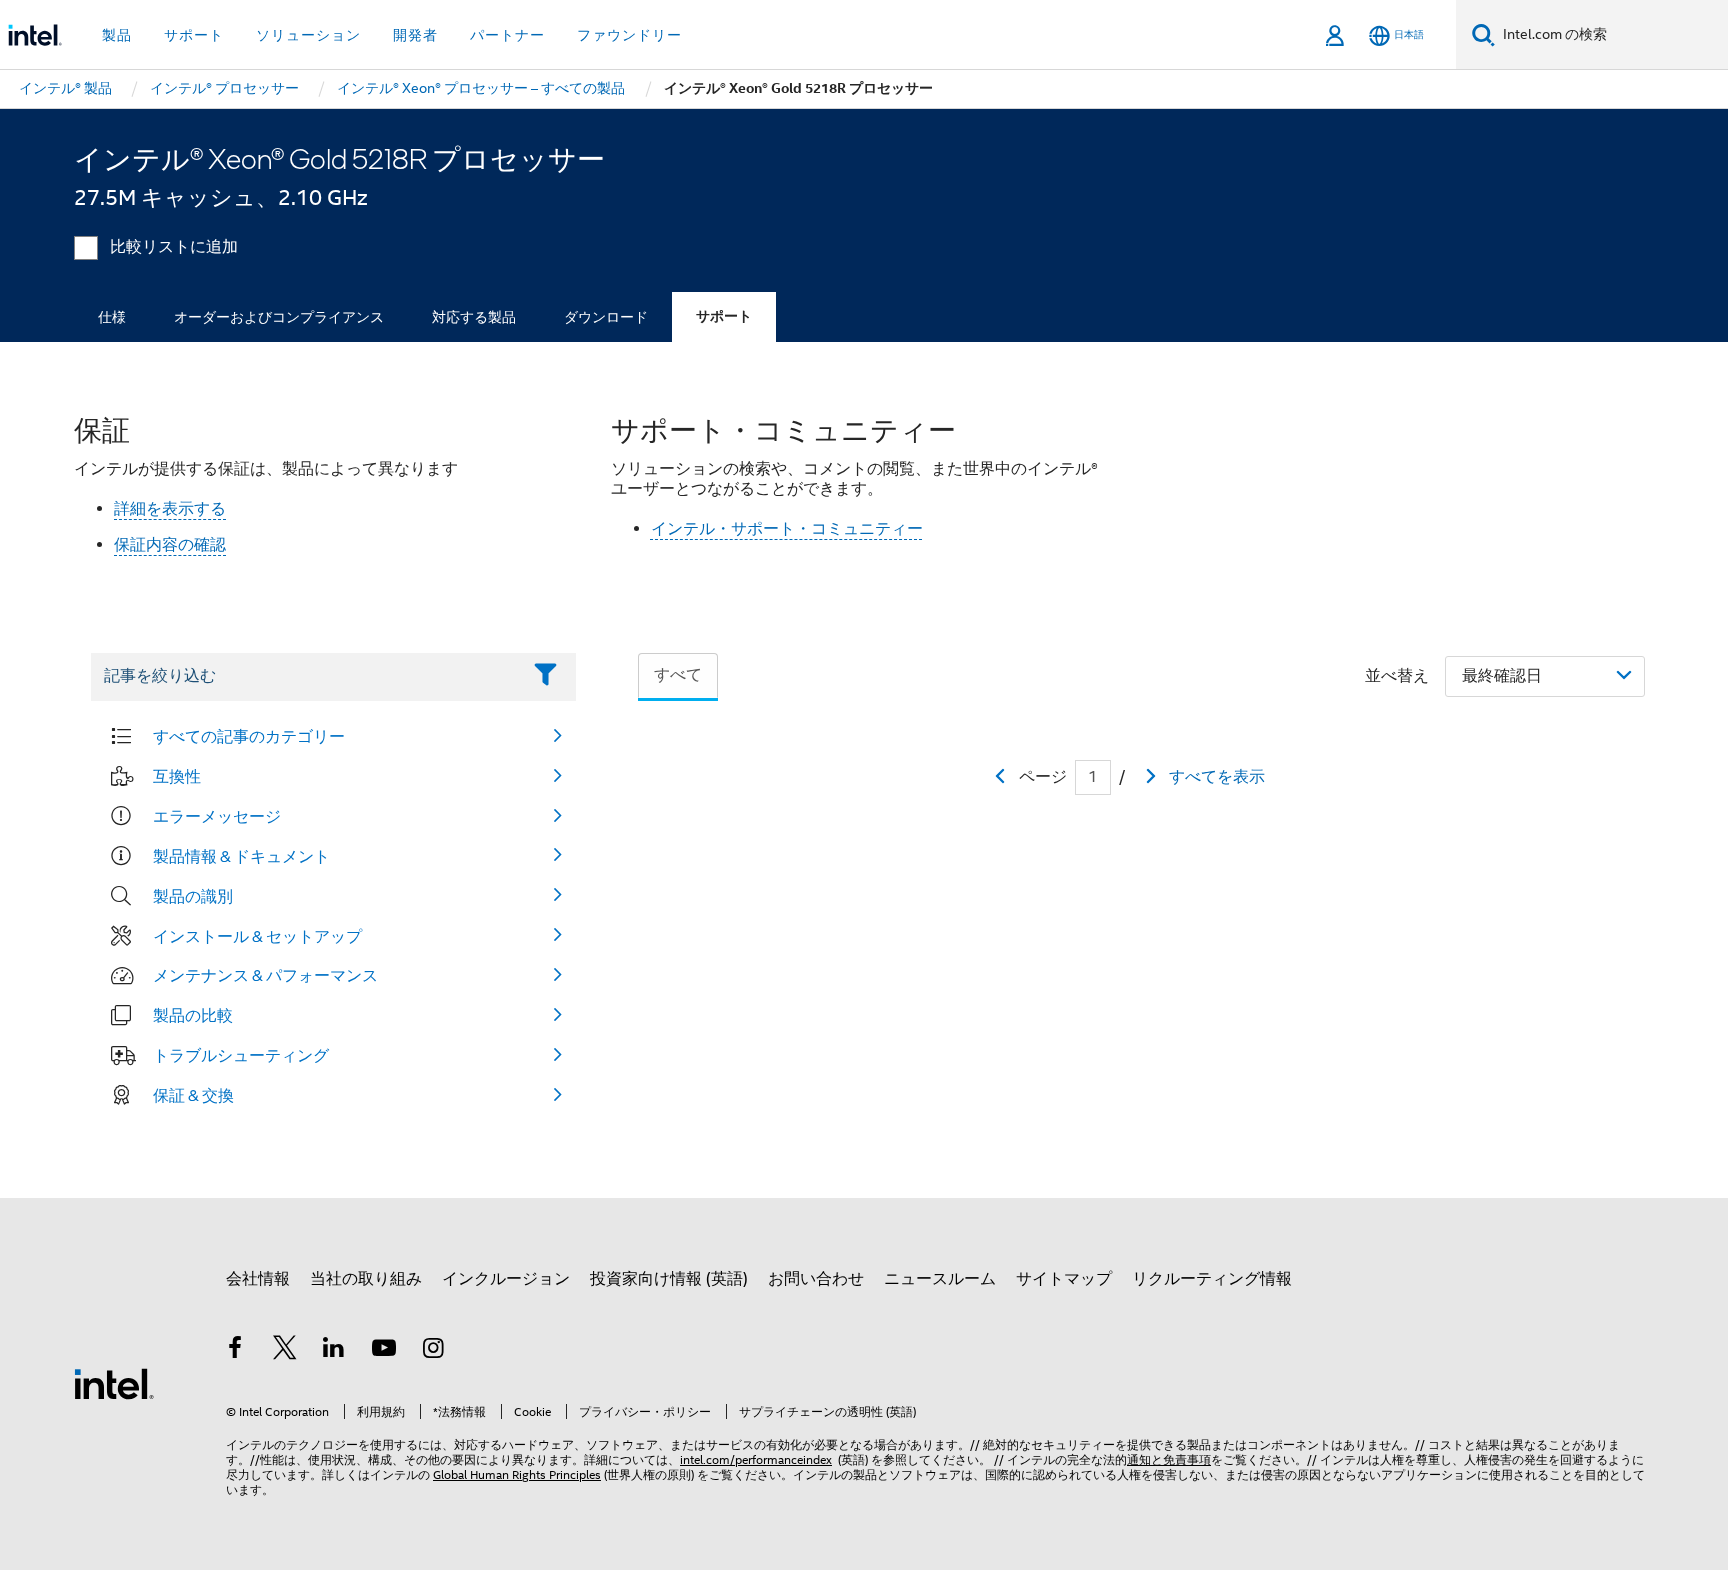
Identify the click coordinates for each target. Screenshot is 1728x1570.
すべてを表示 (1217, 777)
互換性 (177, 776)
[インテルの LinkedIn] (334, 1351)
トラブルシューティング (241, 1055)
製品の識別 (193, 896)
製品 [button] (117, 35)
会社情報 (258, 1279)
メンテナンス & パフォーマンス (265, 975)
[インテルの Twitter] (285, 1351)
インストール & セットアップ (257, 936)
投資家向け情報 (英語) (669, 1279)
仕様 (112, 317)
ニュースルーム (940, 1279)
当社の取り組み (366, 1279)
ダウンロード (606, 317)
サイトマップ (1064, 1279)
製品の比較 (193, 1015)
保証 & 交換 (193, 1095)
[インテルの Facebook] (235, 1351)
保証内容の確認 (170, 545)
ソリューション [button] (308, 35)
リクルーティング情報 (1212, 1279)
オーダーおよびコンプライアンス (279, 317)
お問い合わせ (816, 1279)
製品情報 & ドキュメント (241, 856)
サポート (724, 316)
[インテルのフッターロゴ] (114, 1383)
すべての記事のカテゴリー (249, 736)
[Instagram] (433, 1351)
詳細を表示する (170, 509)
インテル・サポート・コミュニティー (787, 529)
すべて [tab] (678, 675)
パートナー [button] (507, 35)
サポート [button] (194, 35)
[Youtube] (384, 1351)
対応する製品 (474, 317)
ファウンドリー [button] (629, 35)
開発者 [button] (415, 35)
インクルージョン (506, 1279)
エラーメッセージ (217, 816)
